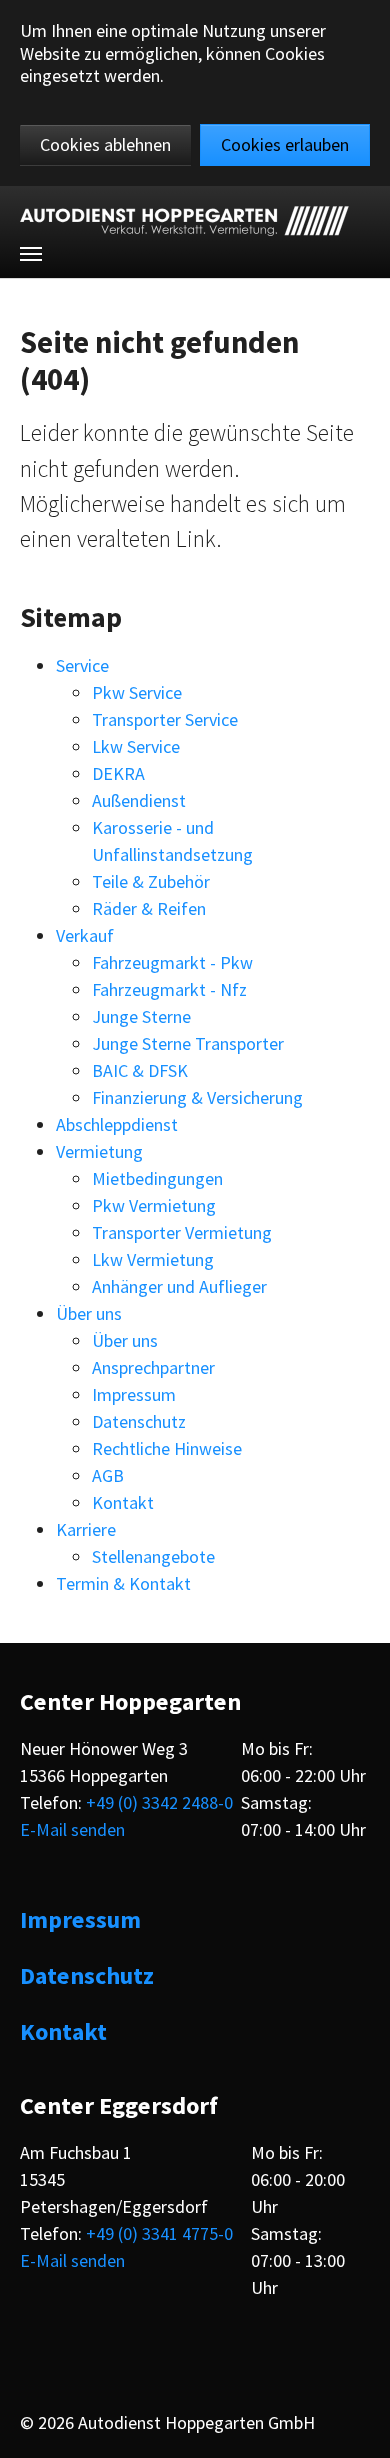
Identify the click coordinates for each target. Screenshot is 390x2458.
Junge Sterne (141, 1016)
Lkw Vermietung (153, 1259)
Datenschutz (139, 1421)
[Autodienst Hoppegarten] (184, 221)
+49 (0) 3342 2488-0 (159, 1802)
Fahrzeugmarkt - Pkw (172, 962)
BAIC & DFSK (140, 1070)
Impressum (134, 1394)
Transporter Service (165, 719)
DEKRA (118, 773)
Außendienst (139, 800)
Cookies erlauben (285, 144)
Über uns (89, 1313)
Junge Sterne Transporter (188, 1043)
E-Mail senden (72, 1829)
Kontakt (123, 1502)
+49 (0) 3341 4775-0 (159, 2233)
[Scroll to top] (357, 2425)
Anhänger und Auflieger (179, 1286)
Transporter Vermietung (182, 1232)
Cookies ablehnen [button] (105, 144)
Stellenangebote (153, 1556)
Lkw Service (136, 746)
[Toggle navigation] (31, 254)
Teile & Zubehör (151, 881)
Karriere (86, 1529)
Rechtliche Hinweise (167, 1448)
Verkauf (85, 935)
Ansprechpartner (153, 1367)
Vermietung (99, 1151)
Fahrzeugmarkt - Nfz (169, 989)
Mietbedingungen (157, 1178)
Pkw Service (137, 692)
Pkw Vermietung (154, 1205)
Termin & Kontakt (123, 1583)
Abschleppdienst (117, 1124)
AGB (108, 1475)
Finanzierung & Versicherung (197, 1097)
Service (82, 665)
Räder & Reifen (149, 908)
